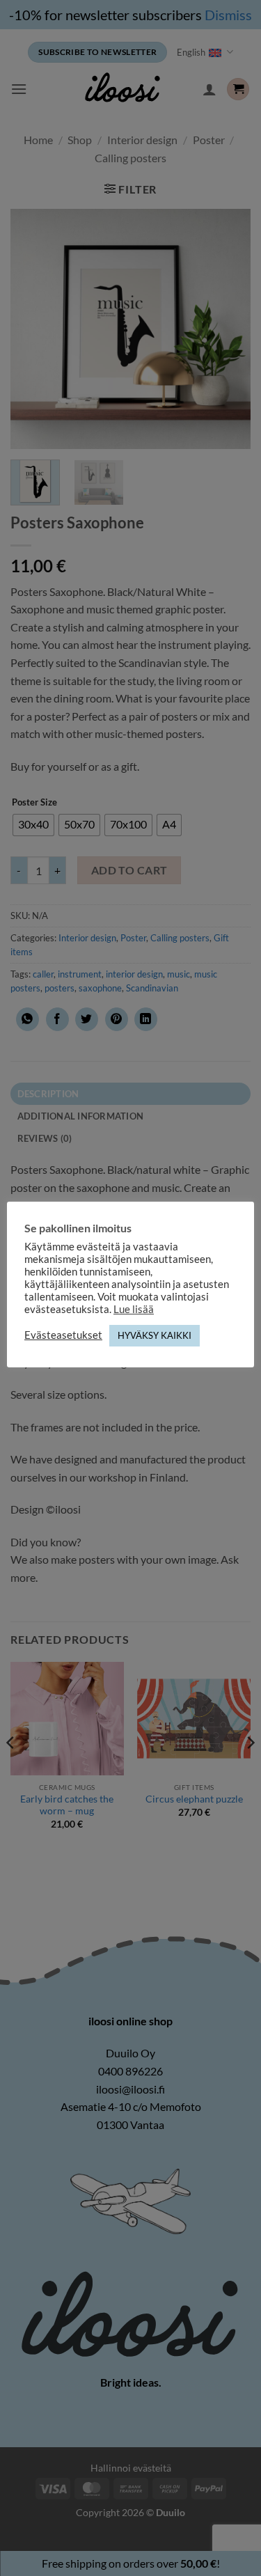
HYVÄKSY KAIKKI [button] (155, 1335)
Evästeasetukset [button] (63, 1335)
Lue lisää (134, 1309)
